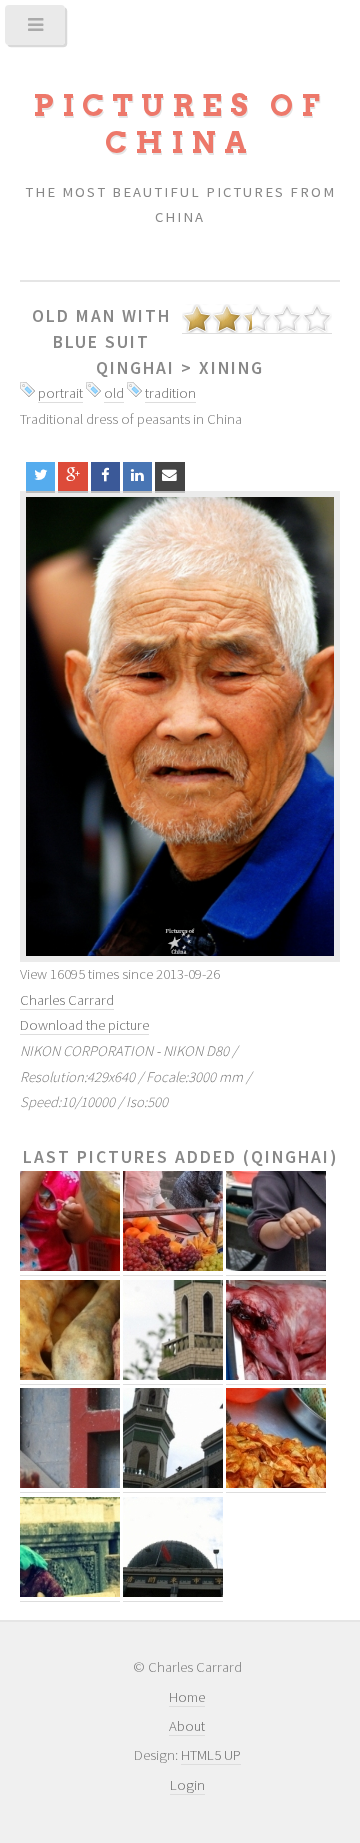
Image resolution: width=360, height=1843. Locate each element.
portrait (60, 393)
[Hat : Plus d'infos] (70, 1483)
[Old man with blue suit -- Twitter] (40, 476)
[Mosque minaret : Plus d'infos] (173, 1375)
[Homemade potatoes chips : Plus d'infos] (276, 1483)
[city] (180, 726)
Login (187, 1785)
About (187, 1726)
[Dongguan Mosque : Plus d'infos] (173, 1483)
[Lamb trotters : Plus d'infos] (70, 1375)
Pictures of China (180, 124)
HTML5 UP (211, 1755)
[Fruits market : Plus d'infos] (173, 1266)
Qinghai (135, 368)
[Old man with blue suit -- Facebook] (105, 476)
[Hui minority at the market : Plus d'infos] (276, 1266)
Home (187, 1697)
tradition (170, 393)
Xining (231, 368)
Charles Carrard (67, 1000)
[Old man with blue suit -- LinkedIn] (137, 476)
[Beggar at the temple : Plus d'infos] (70, 1592)
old (114, 393)
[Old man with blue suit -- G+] (72, 476)
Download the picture (84, 1025)
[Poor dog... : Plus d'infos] (276, 1375)
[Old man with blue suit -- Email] (169, 476)
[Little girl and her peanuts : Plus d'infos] (70, 1266)
